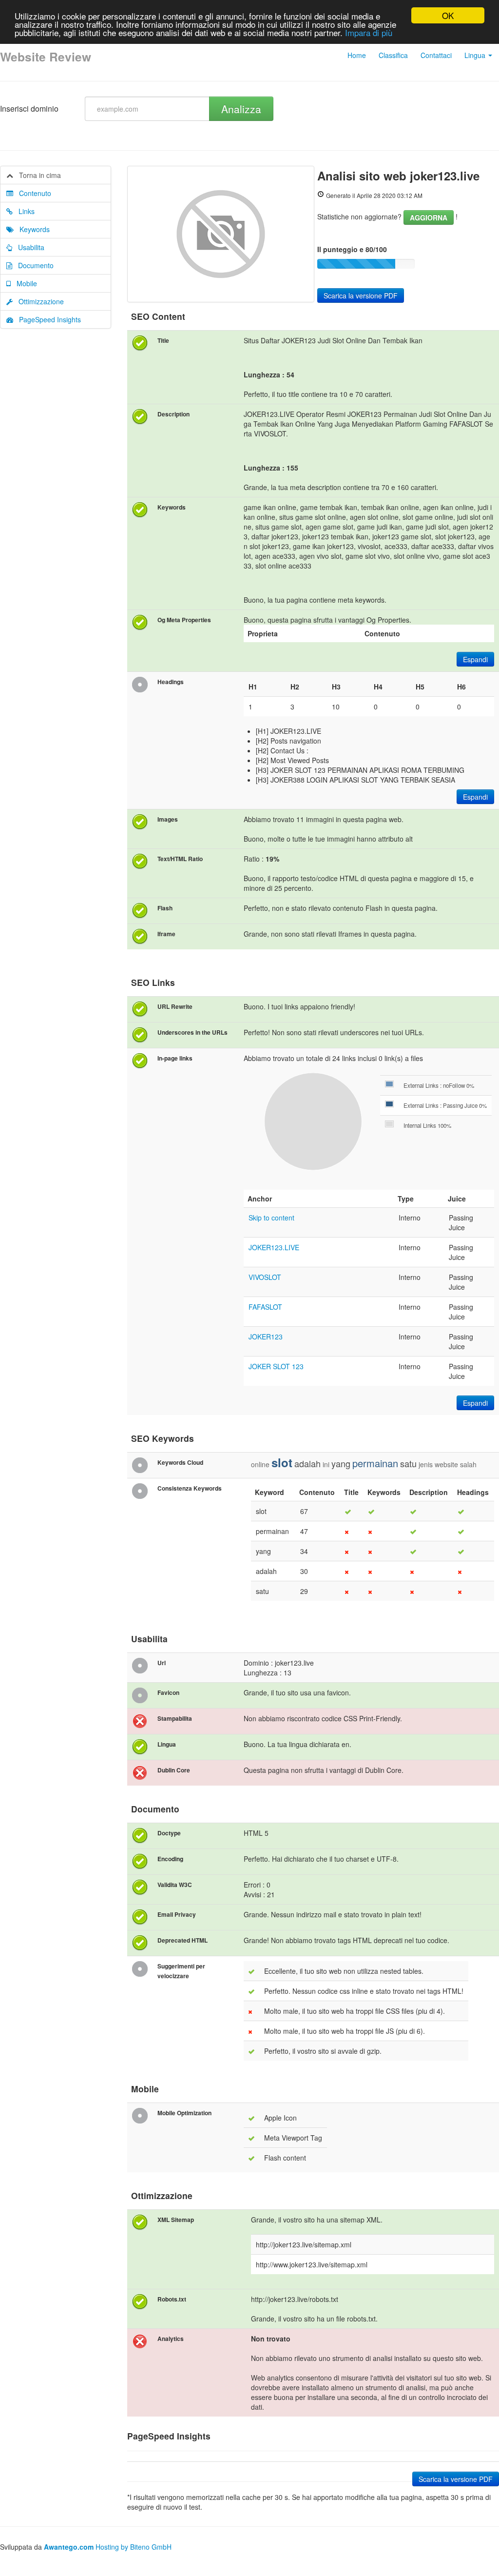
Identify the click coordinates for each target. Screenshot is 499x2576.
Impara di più (369, 32)
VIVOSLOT (265, 1277)
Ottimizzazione (38, 301)
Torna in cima (37, 175)
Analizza (241, 109)
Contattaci (436, 55)
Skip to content (271, 1218)
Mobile (24, 283)
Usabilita (28, 247)
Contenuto (32, 193)
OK (448, 15)
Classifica (393, 55)
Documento (33, 265)
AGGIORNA (429, 217)
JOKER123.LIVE (274, 1247)
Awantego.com (69, 2547)
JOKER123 (266, 1337)
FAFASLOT (265, 1307)
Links (24, 211)
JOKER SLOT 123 (276, 1366)
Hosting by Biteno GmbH (134, 2547)
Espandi (475, 659)
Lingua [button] (476, 55)
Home (357, 55)
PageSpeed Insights (47, 319)
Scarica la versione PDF (361, 295)
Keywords (32, 229)
